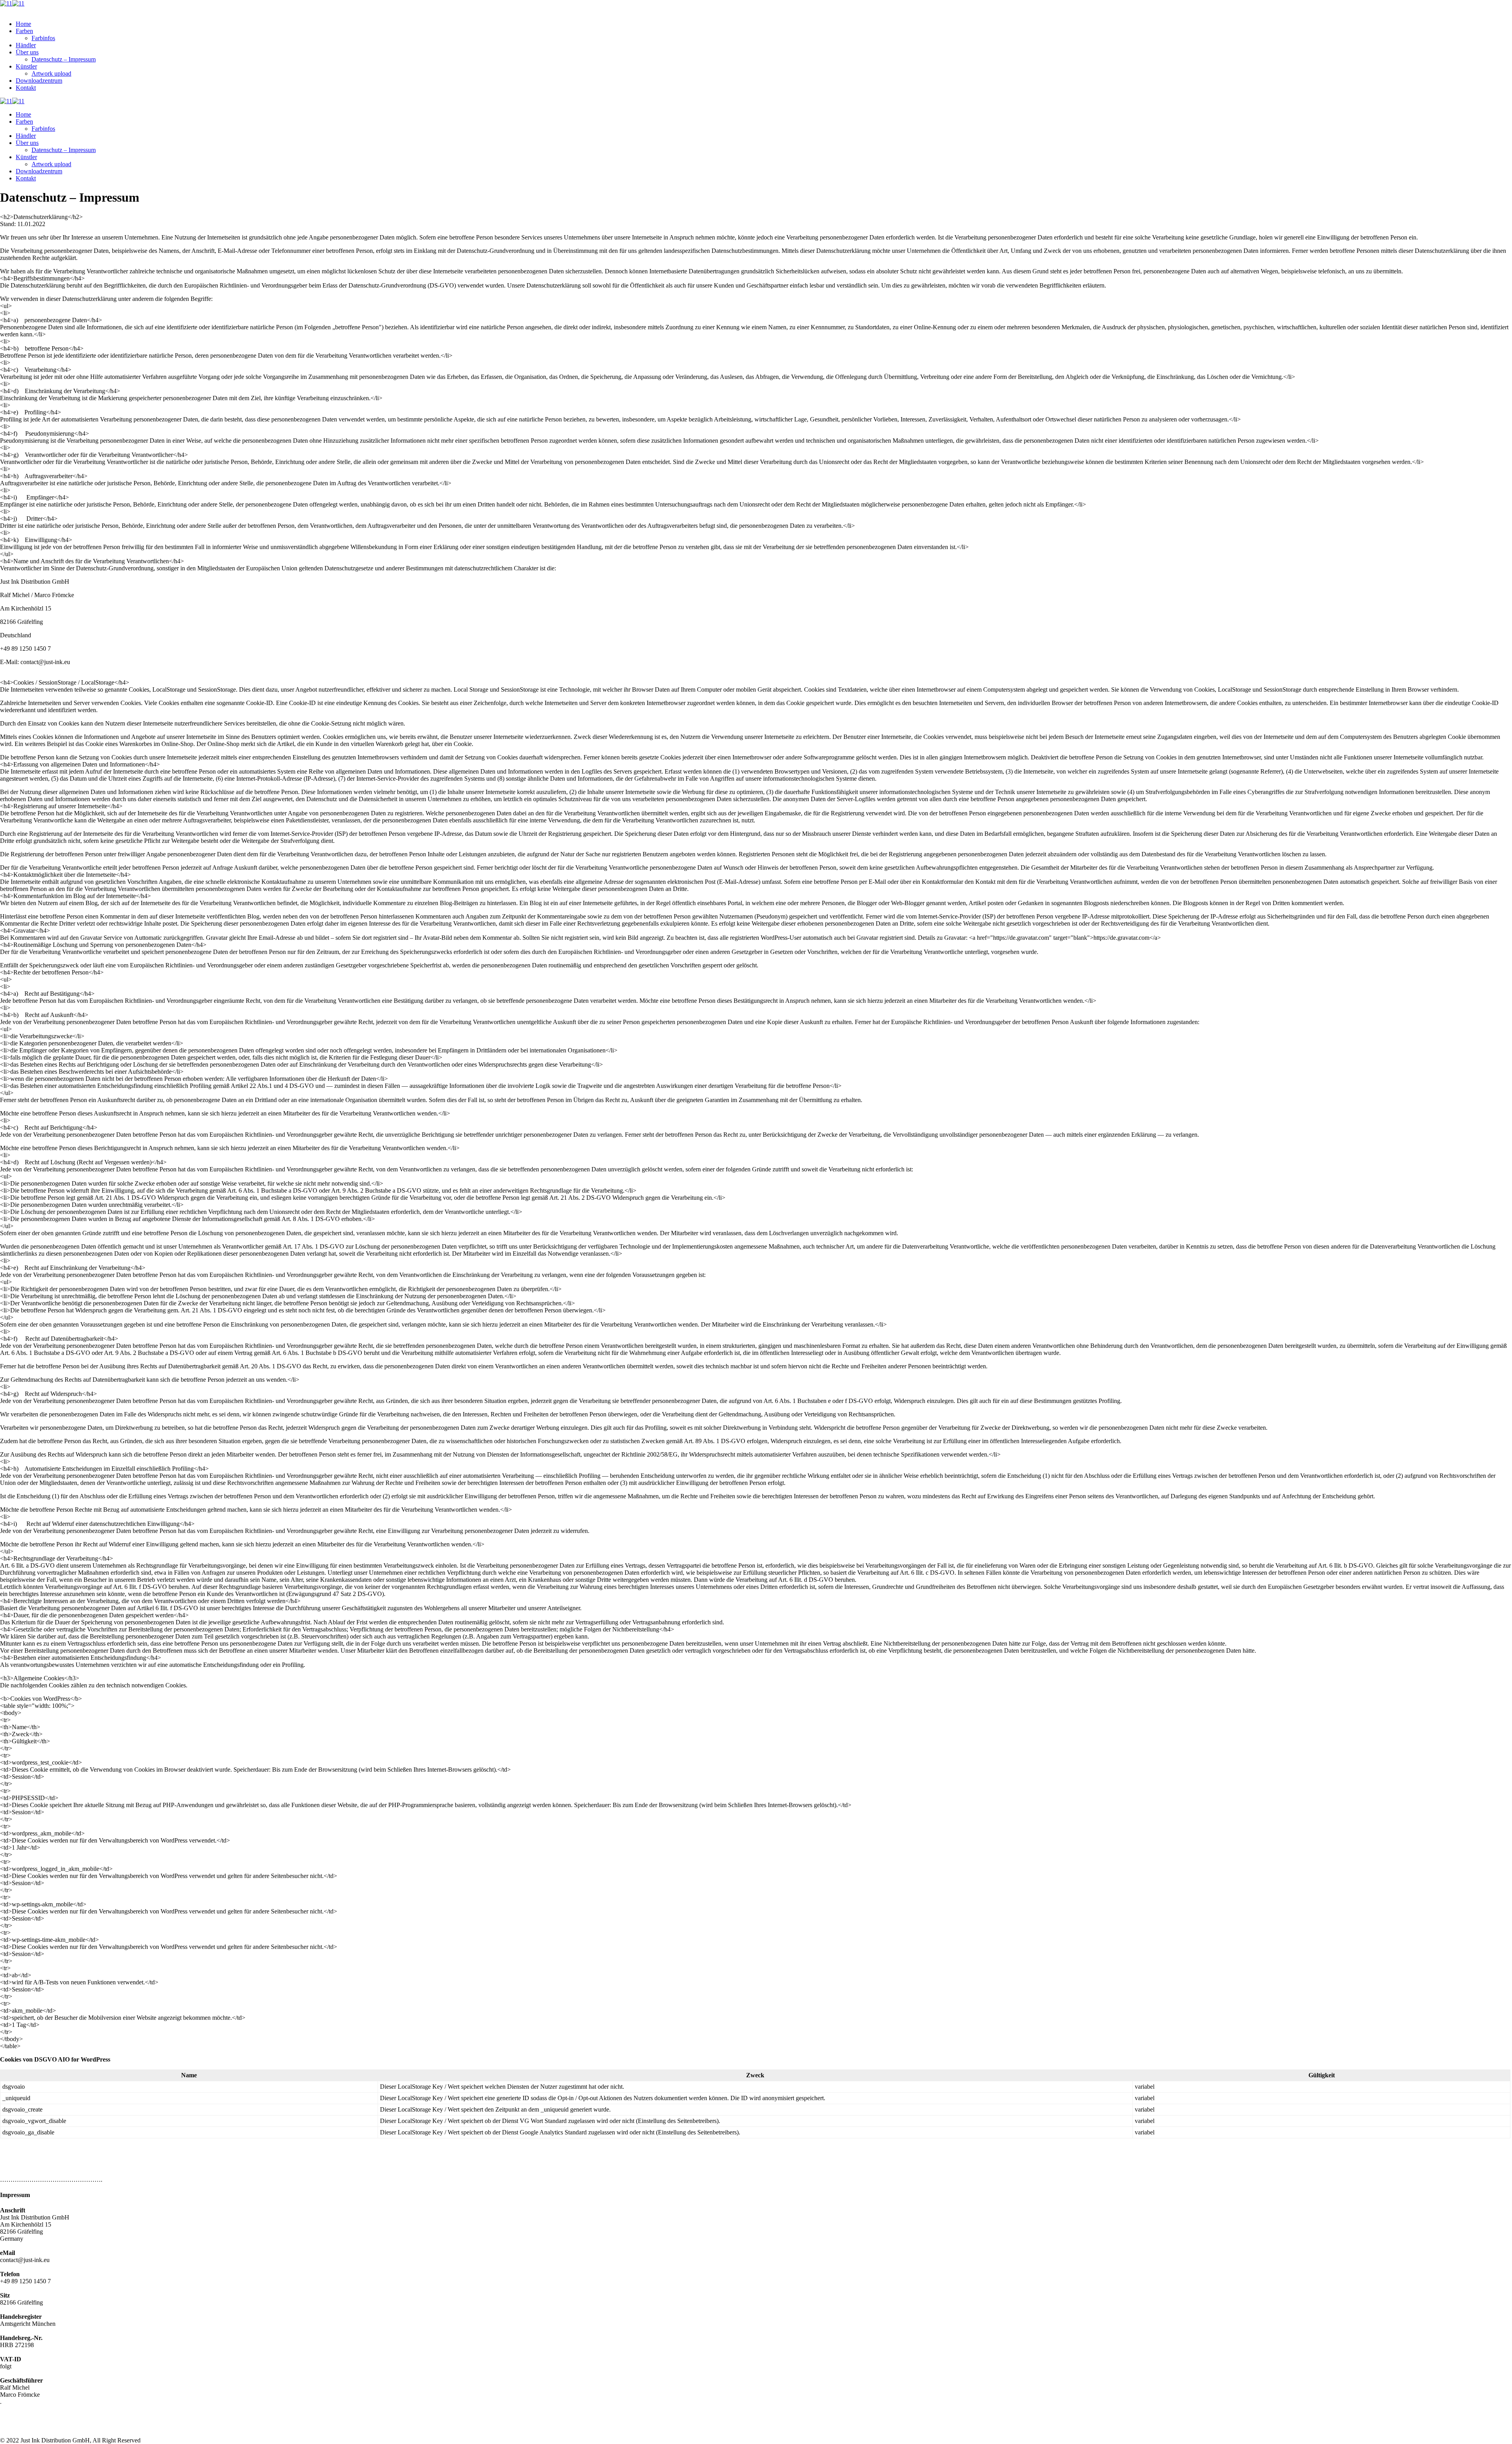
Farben (24, 31)
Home (23, 24)
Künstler (26, 66)
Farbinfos (43, 38)
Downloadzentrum (39, 81)
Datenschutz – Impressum (64, 59)
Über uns (27, 52)
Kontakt (26, 88)
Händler (26, 45)
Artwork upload (51, 73)
